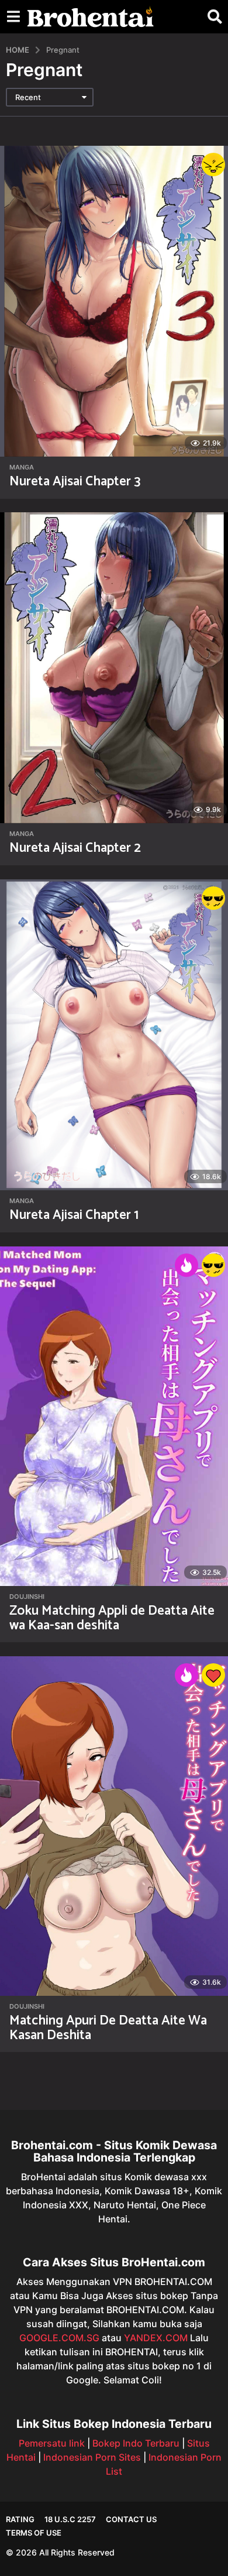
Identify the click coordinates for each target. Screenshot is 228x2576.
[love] (213, 1675)
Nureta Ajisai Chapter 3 (75, 482)
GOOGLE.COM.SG (59, 2338)
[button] (13, 17)
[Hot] (186, 1265)
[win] (213, 898)
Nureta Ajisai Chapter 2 (75, 848)
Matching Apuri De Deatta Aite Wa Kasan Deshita (108, 2028)
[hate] (213, 165)
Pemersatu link (52, 2443)
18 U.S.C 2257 (70, 2519)
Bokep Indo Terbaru (136, 2443)
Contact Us (131, 2519)
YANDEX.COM (156, 2338)
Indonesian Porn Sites (92, 2457)
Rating (20, 2519)
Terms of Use (34, 2533)
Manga (22, 467)
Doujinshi (27, 1597)
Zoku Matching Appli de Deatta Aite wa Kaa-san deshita (112, 1618)
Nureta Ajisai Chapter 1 (74, 1215)
